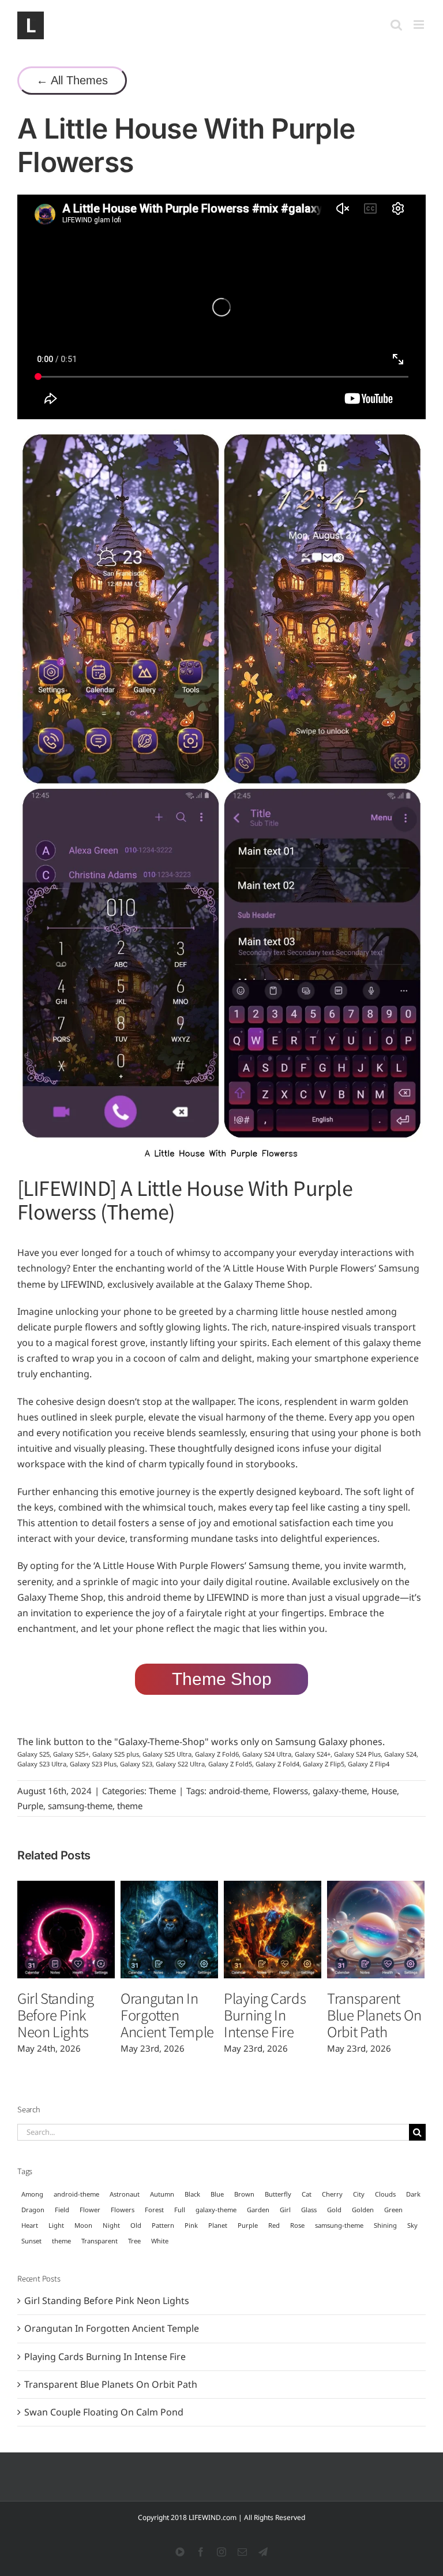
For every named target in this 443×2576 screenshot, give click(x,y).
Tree (134, 2241)
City (359, 2194)
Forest (154, 2210)
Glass (309, 2210)
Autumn (162, 2194)
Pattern (163, 2225)
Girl (285, 2210)
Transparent (100, 2241)
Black (192, 2194)
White (160, 2241)
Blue (217, 2194)
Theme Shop (222, 1679)
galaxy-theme (340, 1791)
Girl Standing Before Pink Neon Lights (55, 2014)
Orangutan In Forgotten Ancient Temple (167, 2014)
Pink (191, 2225)
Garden (258, 2210)
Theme (162, 1791)
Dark (413, 2194)
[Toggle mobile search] (396, 25)
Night (111, 2225)
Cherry (332, 2194)
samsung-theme (80, 1806)
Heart (30, 2225)
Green (393, 2210)
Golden (363, 2210)
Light (56, 2225)
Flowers (123, 2210)
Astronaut (125, 2194)
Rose (297, 2225)
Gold (334, 2210)
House (384, 1791)
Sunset (31, 2241)
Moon (83, 2225)
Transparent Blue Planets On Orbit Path (374, 2014)
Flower (90, 2210)
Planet (218, 2225)
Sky (412, 2225)
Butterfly (278, 2194)
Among (32, 2194)
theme (130, 1806)
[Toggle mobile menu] (420, 25)
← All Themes (72, 80)
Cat (307, 2194)
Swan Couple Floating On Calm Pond (104, 2412)
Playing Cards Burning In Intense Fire (265, 2014)
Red (274, 2225)
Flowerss (290, 1791)
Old (136, 2225)
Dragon (33, 2210)
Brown (244, 2194)
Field (62, 2210)
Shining (385, 2225)
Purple (30, 1806)
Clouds (385, 2194)
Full (180, 2210)
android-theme (239, 1791)
